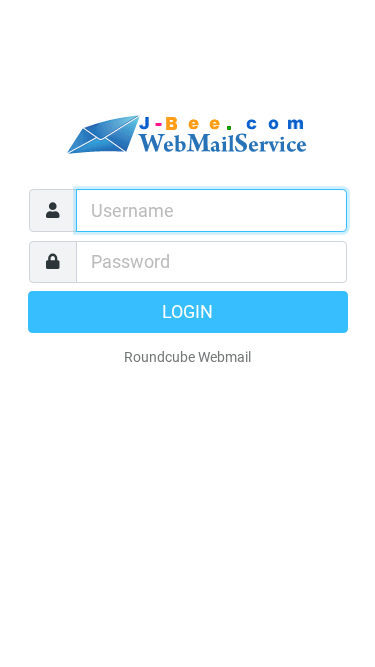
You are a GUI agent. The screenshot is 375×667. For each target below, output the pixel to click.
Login (187, 312)
